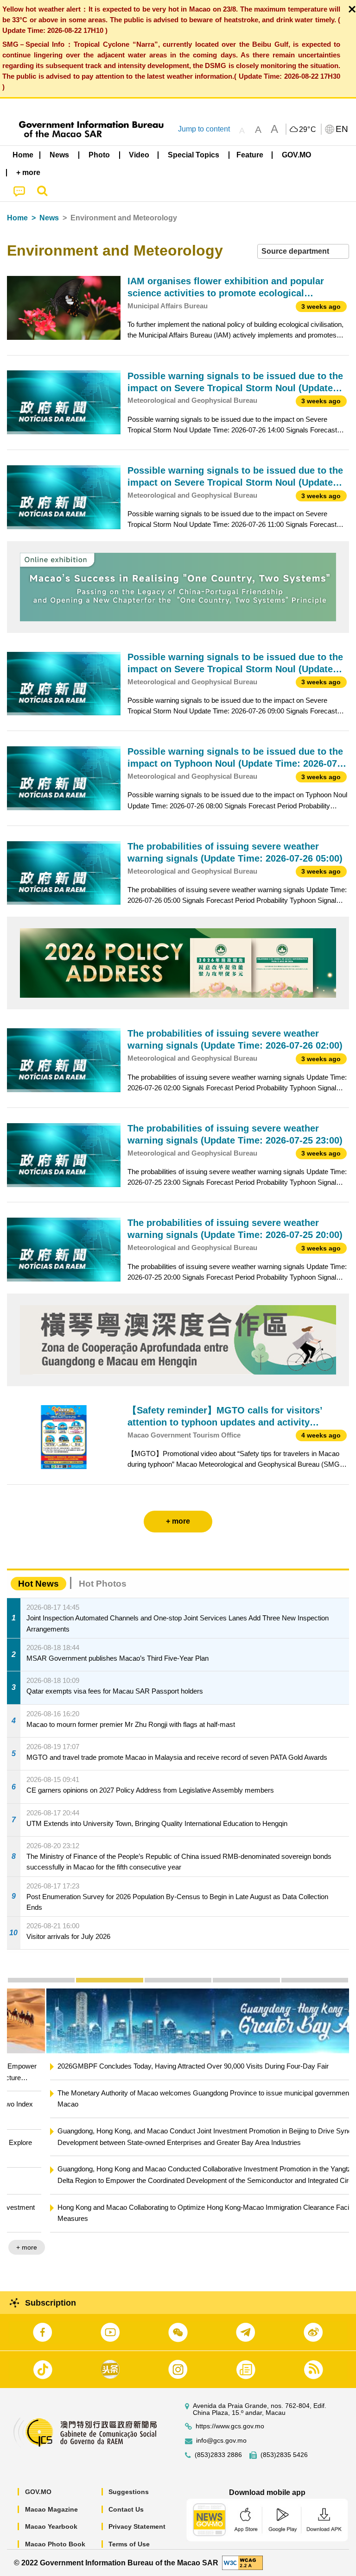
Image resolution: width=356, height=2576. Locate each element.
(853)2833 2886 (218, 2455)
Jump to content (204, 129)
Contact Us (126, 2509)
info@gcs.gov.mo (221, 2441)
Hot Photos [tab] (103, 1584)
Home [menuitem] (23, 155)
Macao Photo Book (55, 2544)
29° (308, 130)
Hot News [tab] (38, 1584)
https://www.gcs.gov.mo (230, 2426)
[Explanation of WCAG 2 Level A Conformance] (242, 2562)
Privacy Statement (137, 2526)
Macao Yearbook (51, 2526)
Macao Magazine (51, 2509)
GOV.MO (38, 2492)
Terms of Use (129, 2544)
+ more (331, 2247)
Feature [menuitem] (250, 155)
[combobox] (303, 252)
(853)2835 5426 (284, 2455)
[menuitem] (60, 155)
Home (17, 218)
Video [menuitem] (139, 155)
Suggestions (129, 2492)
